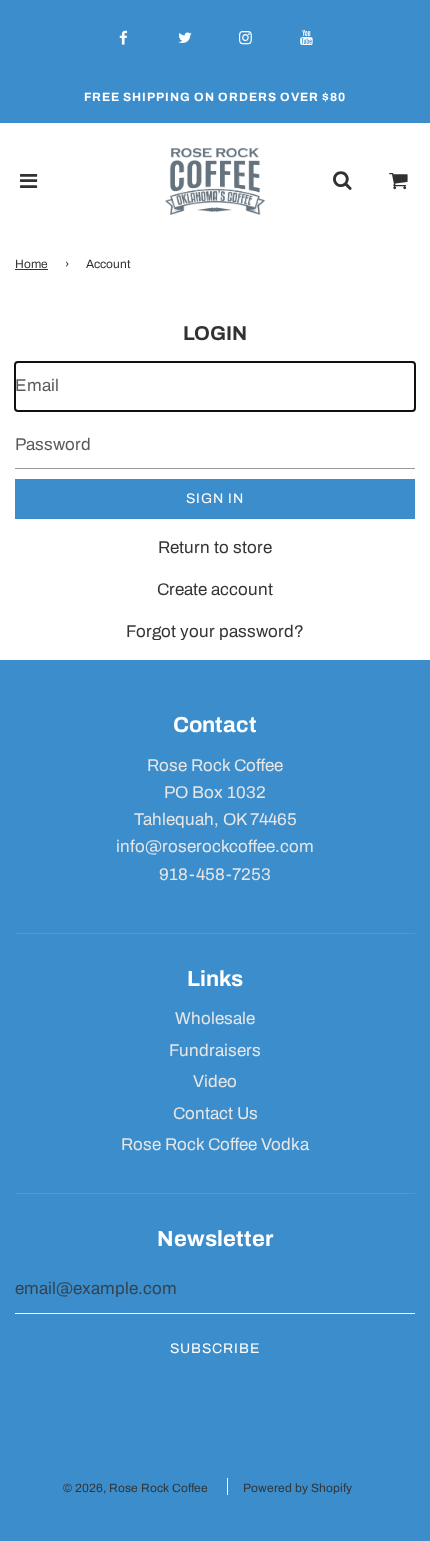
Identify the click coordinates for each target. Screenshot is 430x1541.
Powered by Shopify (297, 1488)
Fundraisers (215, 1050)
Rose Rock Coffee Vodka (215, 1144)
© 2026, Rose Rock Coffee (135, 1488)
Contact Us (215, 1113)
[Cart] (399, 181)
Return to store (215, 547)
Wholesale (215, 1018)
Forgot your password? (215, 631)
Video (215, 1081)
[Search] (342, 181)
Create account (215, 589)
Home (31, 264)
